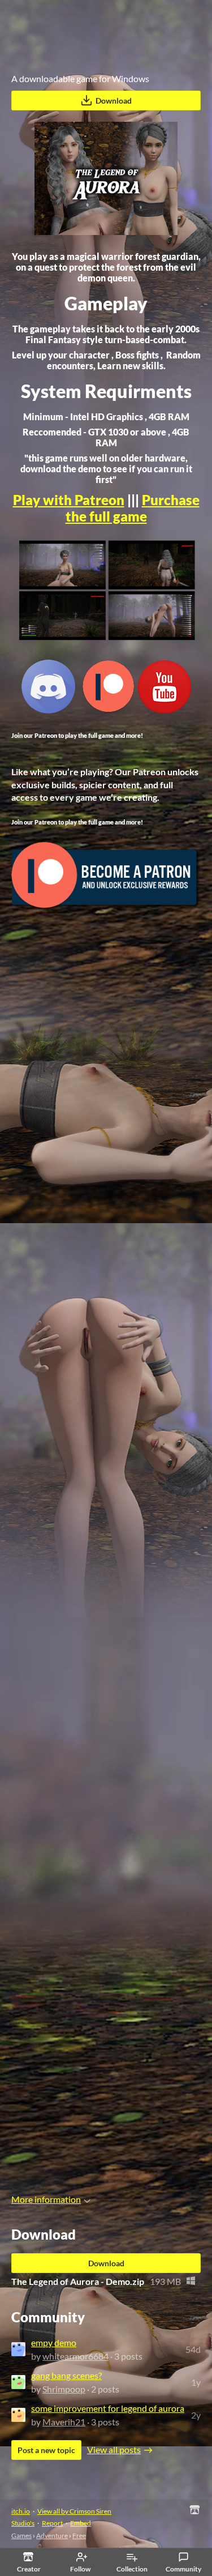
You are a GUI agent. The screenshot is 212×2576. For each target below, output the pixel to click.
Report (52, 2523)
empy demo (54, 2342)
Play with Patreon (69, 500)
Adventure (52, 2536)
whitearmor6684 (75, 2356)
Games (21, 2536)
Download (114, 101)
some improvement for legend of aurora (108, 2408)
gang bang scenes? (66, 2375)
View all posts (114, 2449)
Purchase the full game (133, 508)
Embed (81, 2523)
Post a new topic (46, 2450)
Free (79, 2536)
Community (183, 2569)
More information (46, 2199)
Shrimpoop (64, 2389)
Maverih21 (64, 2422)
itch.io (21, 2511)
